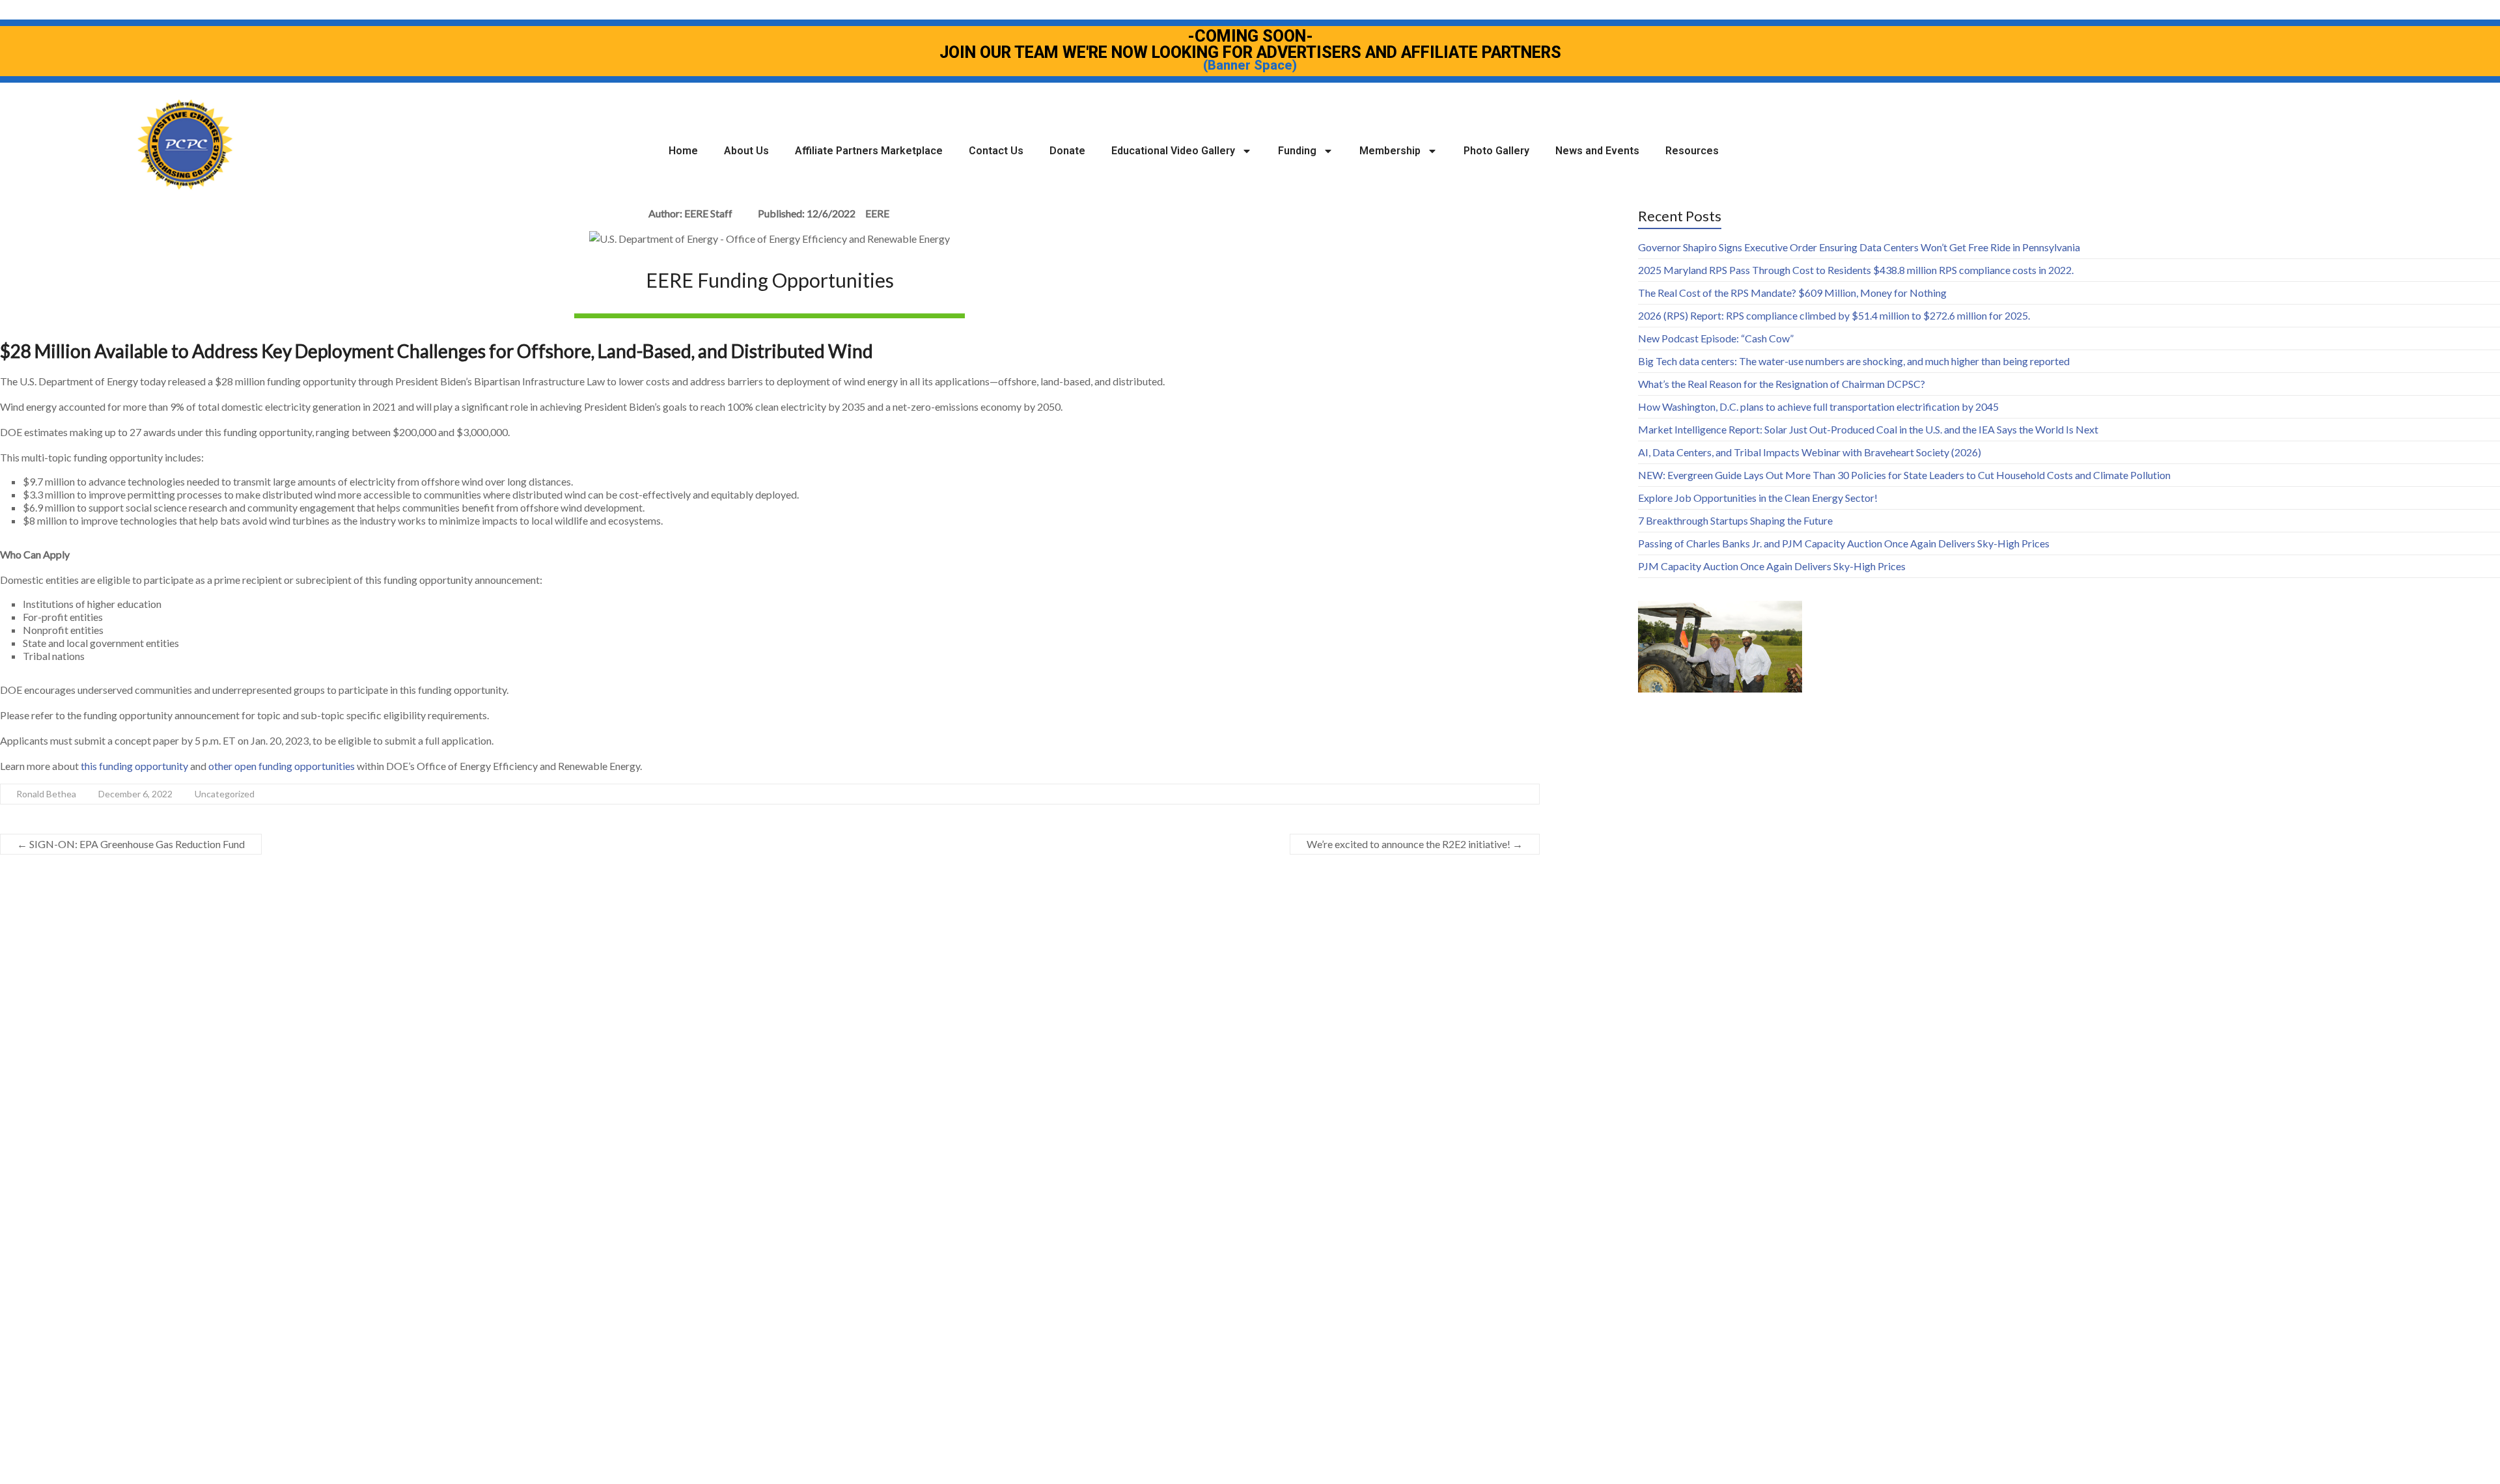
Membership (1390, 151)
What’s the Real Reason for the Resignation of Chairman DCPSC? (1782, 384)
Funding (1297, 151)
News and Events (1597, 151)
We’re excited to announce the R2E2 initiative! (1415, 844)
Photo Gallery (1496, 151)
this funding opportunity (134, 766)
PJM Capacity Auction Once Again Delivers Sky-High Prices (1772, 566)
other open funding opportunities (282, 766)
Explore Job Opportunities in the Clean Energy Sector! (1758, 498)
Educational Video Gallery (1173, 151)
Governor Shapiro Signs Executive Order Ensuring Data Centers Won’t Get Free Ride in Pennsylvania (1859, 247)
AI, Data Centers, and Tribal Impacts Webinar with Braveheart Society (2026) (1810, 452)
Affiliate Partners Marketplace (869, 151)
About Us (746, 151)
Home (683, 151)
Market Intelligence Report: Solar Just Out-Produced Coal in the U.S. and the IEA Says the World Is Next (1868, 429)
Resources (1692, 151)
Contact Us (996, 151)
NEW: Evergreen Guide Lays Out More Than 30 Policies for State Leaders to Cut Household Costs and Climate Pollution (1904, 475)
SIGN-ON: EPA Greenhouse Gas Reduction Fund (131, 844)
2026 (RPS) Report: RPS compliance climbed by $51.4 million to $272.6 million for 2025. (1834, 315)
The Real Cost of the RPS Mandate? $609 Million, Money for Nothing (1792, 293)
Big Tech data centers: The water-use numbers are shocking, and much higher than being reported (1854, 361)
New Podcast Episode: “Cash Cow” (1716, 338)
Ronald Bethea (46, 794)
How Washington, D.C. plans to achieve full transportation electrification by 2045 (1818, 406)
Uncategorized (225, 794)
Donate (1067, 151)
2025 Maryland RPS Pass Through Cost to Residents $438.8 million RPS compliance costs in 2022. (1856, 270)
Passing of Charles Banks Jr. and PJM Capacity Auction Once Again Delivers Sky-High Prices (1844, 543)
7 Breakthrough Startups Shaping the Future (1735, 520)
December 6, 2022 (135, 794)
